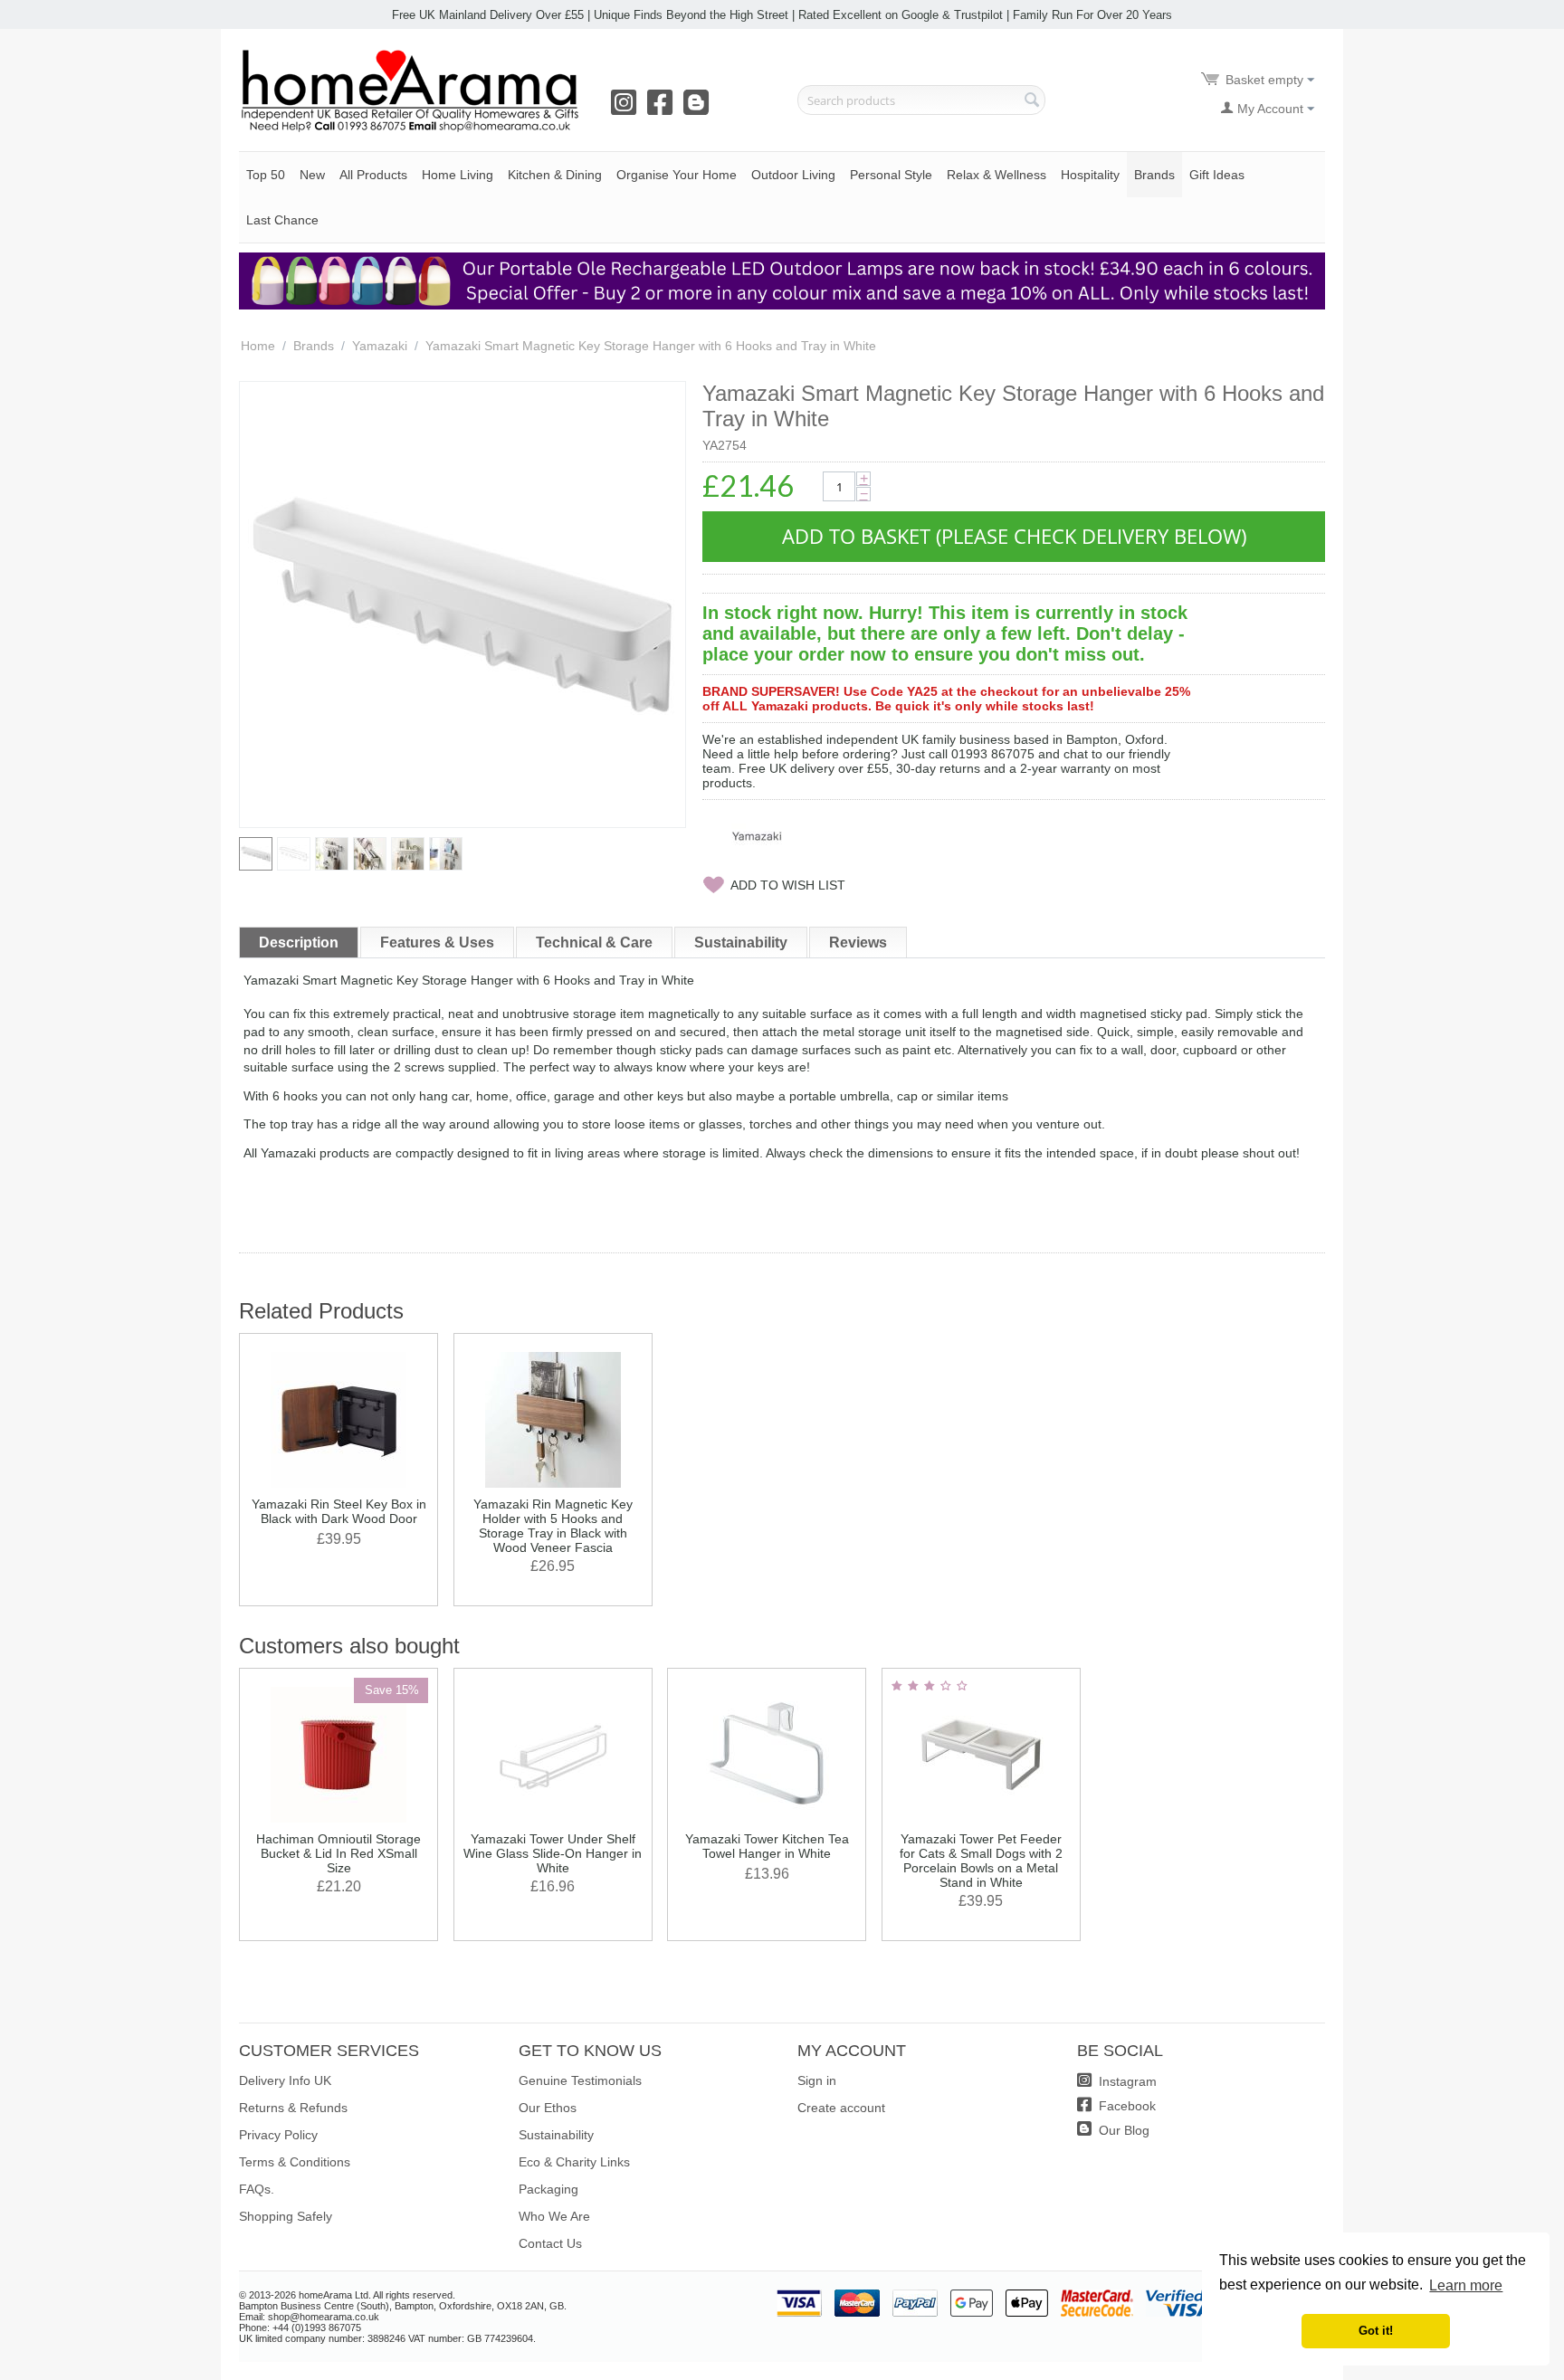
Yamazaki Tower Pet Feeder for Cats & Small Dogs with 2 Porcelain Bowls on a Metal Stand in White (981, 1861)
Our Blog (1122, 2130)
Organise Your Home (677, 175)
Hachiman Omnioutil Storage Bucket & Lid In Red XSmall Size (339, 1853)
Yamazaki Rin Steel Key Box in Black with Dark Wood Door (339, 1511)
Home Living (458, 175)
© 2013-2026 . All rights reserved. (347, 2295)
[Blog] (700, 109)
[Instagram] (627, 109)
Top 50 (266, 175)
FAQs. (257, 2189)
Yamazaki (380, 346)
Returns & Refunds (293, 2108)
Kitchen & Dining (555, 175)
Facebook (1125, 2106)
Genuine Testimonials (580, 2080)
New (312, 175)
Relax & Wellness (997, 175)
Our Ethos (548, 2108)
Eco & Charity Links (574, 2162)
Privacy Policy (278, 2135)
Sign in (817, 2080)
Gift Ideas (1217, 175)
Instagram (1126, 2081)
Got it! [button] (1376, 2331)
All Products (373, 175)
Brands (1154, 175)
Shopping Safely (286, 2216)
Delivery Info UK (285, 2080)
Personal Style (891, 175)
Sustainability (556, 2135)
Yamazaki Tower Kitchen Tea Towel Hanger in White (767, 1846)
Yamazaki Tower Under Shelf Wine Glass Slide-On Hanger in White (553, 1853)
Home (258, 346)
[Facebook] (663, 109)
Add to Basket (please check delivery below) (1014, 536)
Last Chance (282, 220)
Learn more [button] (1466, 2285)
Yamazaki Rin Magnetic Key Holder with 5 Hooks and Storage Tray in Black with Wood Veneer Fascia (553, 1526)
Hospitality (1090, 175)
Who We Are (554, 2216)
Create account (841, 2108)
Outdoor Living (793, 175)
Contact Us (550, 2243)
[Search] (1032, 101)
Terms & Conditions (295, 2162)
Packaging (548, 2189)
